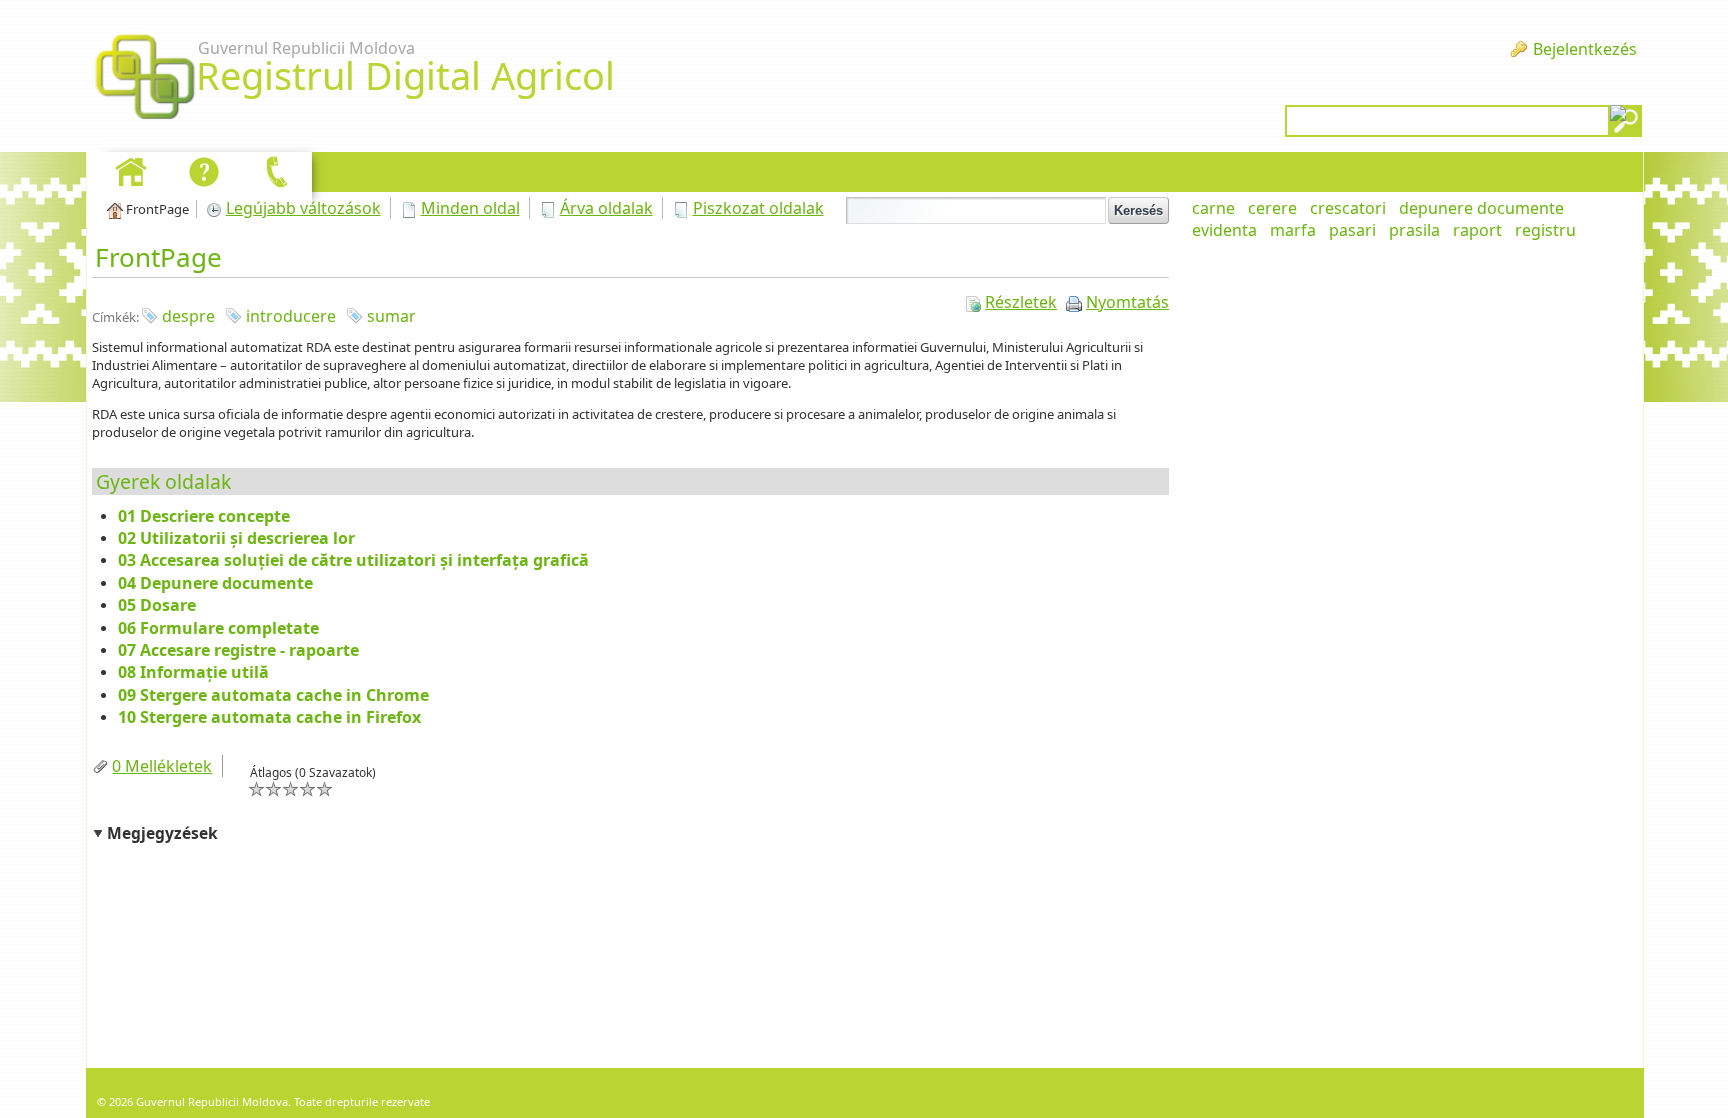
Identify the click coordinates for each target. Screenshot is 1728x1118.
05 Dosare (157, 605)
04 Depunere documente (215, 583)
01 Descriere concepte (204, 516)
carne (1213, 208)
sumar (391, 316)
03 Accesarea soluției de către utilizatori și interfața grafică (353, 560)
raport (1477, 230)
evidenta (1224, 230)
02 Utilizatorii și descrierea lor (236, 538)
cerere (1272, 208)
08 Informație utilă (193, 672)
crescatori (1348, 208)
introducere (291, 316)
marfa (1293, 230)
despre (188, 316)
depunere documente (1481, 208)
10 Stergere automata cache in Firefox (269, 717)
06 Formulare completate (218, 628)
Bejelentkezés (1585, 49)
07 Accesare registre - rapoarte (238, 650)
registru (1545, 230)
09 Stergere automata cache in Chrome (273, 695)
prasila (1414, 230)
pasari (1352, 230)
